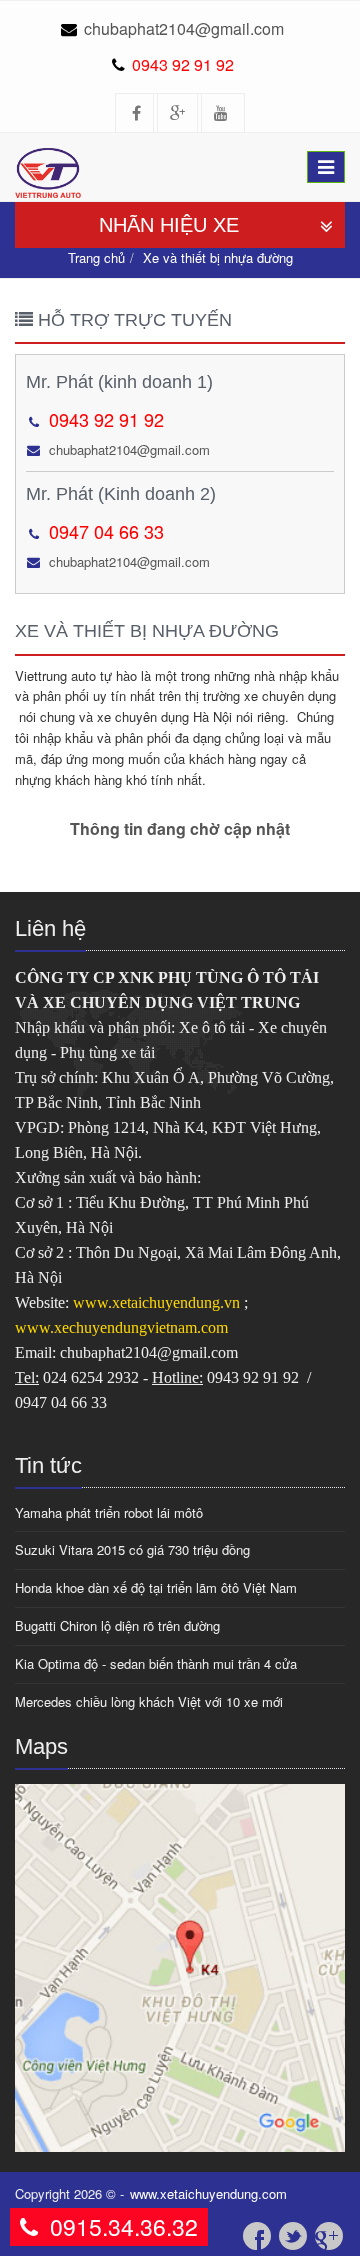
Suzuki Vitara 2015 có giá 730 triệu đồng (132, 1549)
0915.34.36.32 (124, 2226)
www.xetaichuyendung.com (208, 2193)
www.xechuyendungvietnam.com (121, 1327)
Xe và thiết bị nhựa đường (218, 257)
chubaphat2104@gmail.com (184, 28)
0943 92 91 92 (183, 64)
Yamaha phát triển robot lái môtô (109, 1512)
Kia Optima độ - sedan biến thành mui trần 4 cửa (156, 1663)
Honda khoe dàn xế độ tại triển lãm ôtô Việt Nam (156, 1587)
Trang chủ (96, 257)
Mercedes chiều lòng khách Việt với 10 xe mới (149, 1701)
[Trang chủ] (55, 158)
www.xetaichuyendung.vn (158, 1302)
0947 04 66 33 (106, 531)
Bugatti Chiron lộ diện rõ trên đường (117, 1625)
